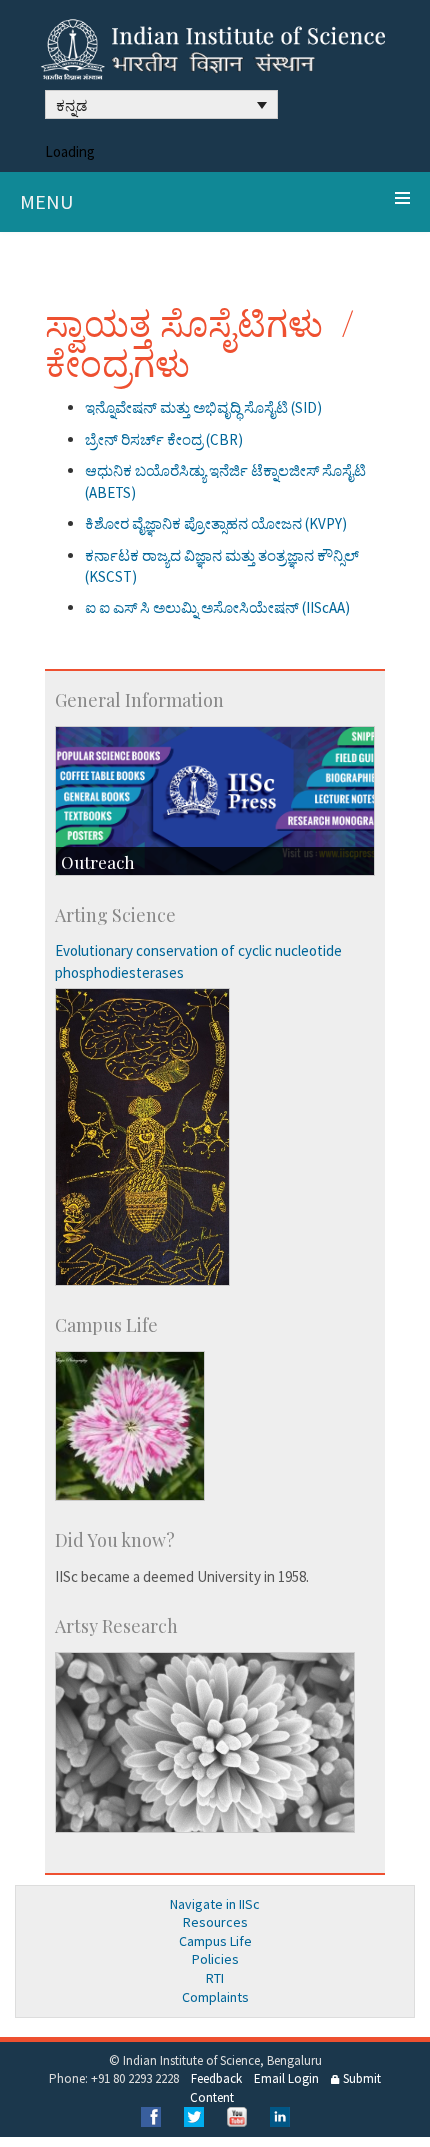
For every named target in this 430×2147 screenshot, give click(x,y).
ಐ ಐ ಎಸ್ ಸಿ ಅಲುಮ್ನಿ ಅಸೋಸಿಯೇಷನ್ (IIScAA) (217, 607)
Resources (215, 1922)
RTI (215, 1978)
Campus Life (215, 1941)
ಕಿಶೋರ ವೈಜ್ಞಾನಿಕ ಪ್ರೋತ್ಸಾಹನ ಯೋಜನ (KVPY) (216, 523)
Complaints (215, 1997)
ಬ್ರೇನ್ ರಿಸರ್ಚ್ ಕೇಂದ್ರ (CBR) (164, 439)
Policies (215, 1959)
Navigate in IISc (215, 1904)
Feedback (216, 2078)
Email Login (286, 2078)
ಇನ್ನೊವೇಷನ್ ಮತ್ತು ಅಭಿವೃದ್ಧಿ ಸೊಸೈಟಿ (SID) (203, 407)
